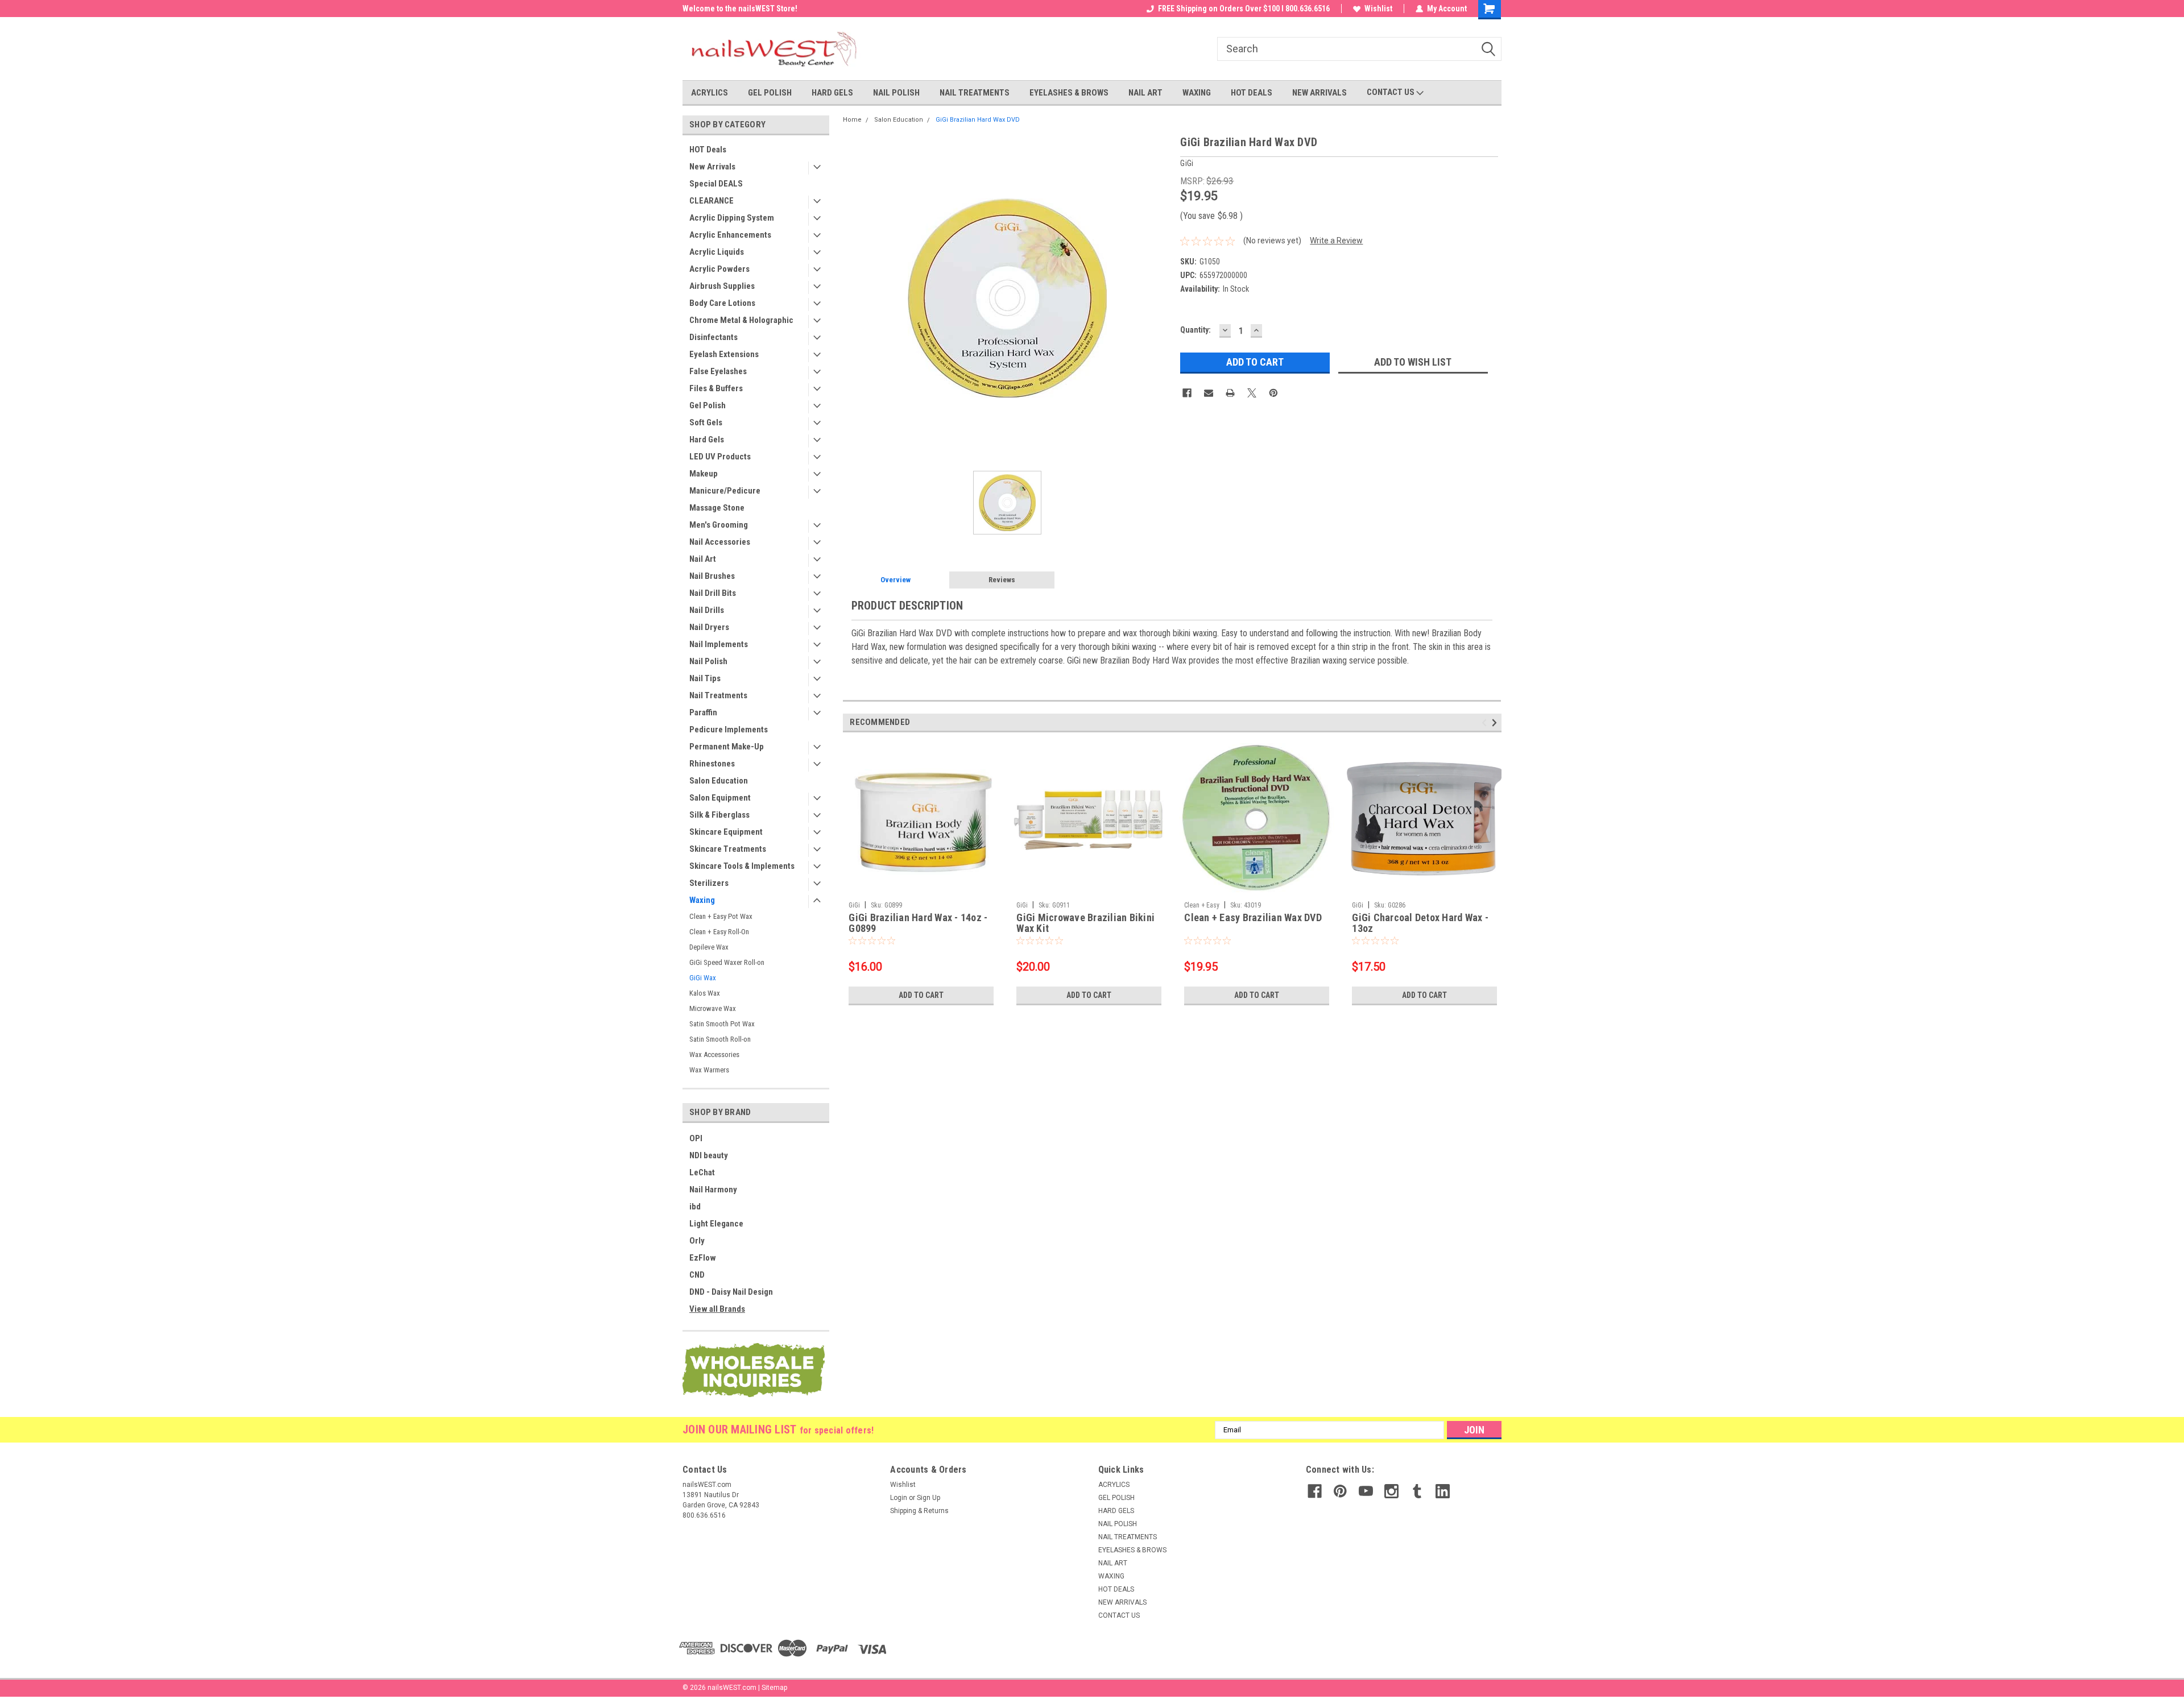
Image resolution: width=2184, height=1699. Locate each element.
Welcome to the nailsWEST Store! (740, 9)
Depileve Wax (709, 947)
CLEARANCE (712, 201)
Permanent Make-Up (727, 747)
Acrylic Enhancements (730, 235)
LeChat (702, 1172)
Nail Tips (705, 678)
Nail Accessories (720, 542)
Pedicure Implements (729, 730)
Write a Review (1336, 241)
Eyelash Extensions (724, 354)
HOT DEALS (1252, 93)
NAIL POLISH (896, 93)
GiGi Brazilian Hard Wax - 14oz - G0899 (918, 923)
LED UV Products (720, 457)
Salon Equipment (720, 798)
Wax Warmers (709, 1070)
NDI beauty (709, 1155)
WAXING (1197, 93)
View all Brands (717, 1309)
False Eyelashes (718, 371)
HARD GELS (832, 93)
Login (899, 1498)
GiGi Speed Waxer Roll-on (727, 962)
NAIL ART (1145, 93)
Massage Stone (717, 508)
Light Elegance (716, 1224)
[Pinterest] (1273, 393)
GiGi (854, 905)
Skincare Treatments (728, 849)
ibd (695, 1207)
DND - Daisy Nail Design (731, 1292)
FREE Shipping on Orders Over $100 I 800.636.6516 (1244, 9)
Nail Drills (707, 610)
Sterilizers (709, 883)
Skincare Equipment (726, 832)
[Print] (1230, 393)
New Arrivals (712, 167)
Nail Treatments (718, 695)
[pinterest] (1340, 1491)
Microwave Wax (713, 1008)
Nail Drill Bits (713, 593)
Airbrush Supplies (722, 286)
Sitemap (774, 1688)
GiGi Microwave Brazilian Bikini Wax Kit (1085, 923)
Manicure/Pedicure (725, 491)
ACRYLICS (710, 93)
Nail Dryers (709, 627)
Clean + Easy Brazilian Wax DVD (1253, 918)
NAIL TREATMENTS (975, 93)
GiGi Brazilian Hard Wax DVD (978, 120)
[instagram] (1391, 1491)
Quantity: (1196, 330)
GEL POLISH (770, 93)
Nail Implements (719, 644)
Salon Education (719, 781)
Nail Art (703, 559)
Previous (1486, 722)
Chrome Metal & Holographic (741, 320)
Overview (895, 580)
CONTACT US (1391, 92)
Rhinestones (712, 764)
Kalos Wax (705, 993)
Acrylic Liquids (717, 252)
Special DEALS (716, 184)
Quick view (1089, 888)
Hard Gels (707, 440)
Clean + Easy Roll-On (719, 932)
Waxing (702, 900)
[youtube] (1366, 1491)
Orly (697, 1241)
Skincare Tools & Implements (742, 866)
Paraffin (703, 712)
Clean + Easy (1202, 905)
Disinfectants (713, 337)
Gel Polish (708, 405)
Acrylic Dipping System (732, 218)
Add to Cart (921, 995)
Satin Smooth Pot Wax (722, 1024)
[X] (1252, 393)
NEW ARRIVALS (1319, 93)
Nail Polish (708, 661)
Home (852, 120)
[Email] (1209, 393)
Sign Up (928, 1498)
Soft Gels (706, 422)
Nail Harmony (713, 1190)
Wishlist (1378, 9)
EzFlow (703, 1258)
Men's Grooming (719, 525)
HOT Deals (708, 150)
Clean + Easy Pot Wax (721, 916)
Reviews (1002, 580)
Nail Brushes (712, 576)
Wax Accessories (714, 1054)
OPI (696, 1138)
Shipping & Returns (919, 1511)
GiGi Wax (703, 978)
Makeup (704, 474)
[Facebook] (1187, 393)
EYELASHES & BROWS (1069, 93)
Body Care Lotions (722, 303)
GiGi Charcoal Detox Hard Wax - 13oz (1420, 923)
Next (1496, 722)
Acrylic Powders (719, 269)
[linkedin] (1443, 1491)
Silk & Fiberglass (719, 815)
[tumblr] (1417, 1491)
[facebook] (1315, 1491)
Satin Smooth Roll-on (720, 1039)
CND (697, 1275)
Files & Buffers (716, 388)
